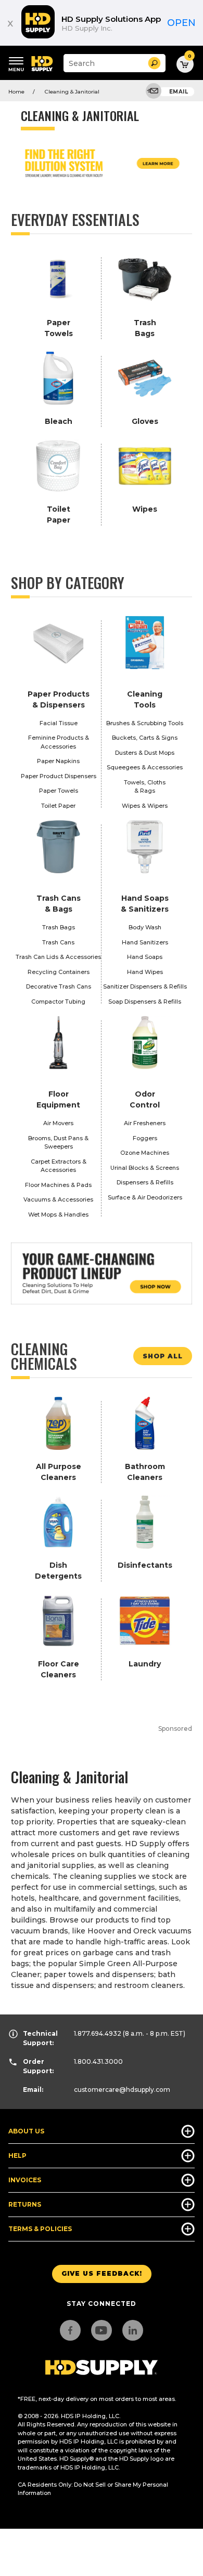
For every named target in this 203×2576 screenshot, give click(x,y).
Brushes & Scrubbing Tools (145, 723)
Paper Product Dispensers (59, 776)
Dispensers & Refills (145, 1182)
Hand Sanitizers (145, 942)
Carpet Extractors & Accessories (59, 1166)
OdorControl (145, 1099)
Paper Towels (59, 791)
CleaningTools (145, 699)
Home (16, 92)
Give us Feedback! (102, 2273)
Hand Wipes (145, 972)
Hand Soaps (145, 957)
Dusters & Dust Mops (145, 753)
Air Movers (58, 1123)
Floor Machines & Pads (58, 1185)
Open (181, 23)
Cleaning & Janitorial (72, 92)
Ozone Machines (145, 1153)
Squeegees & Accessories (145, 767)
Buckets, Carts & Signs (145, 738)
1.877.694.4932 (98, 2033)
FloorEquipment (58, 1099)
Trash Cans (58, 942)
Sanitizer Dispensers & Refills (145, 986)
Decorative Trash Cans (59, 986)
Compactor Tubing (58, 1002)
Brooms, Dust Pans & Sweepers (58, 1143)
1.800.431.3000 (98, 2061)
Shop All (163, 1356)
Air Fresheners (145, 1123)
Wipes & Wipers (145, 806)
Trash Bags (59, 927)
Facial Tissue (59, 723)
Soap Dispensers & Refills (145, 1002)
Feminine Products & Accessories (59, 742)
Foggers (145, 1138)
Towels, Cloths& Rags (145, 787)
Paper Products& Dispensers (59, 699)
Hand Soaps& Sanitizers (145, 904)
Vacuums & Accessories (58, 1199)
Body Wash (145, 927)
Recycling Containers (59, 972)
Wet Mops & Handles (58, 1214)
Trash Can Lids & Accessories (58, 957)
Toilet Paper (58, 806)
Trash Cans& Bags (59, 904)
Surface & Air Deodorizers (145, 1197)
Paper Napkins (58, 761)
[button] (154, 63)
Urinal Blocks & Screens (145, 1168)
